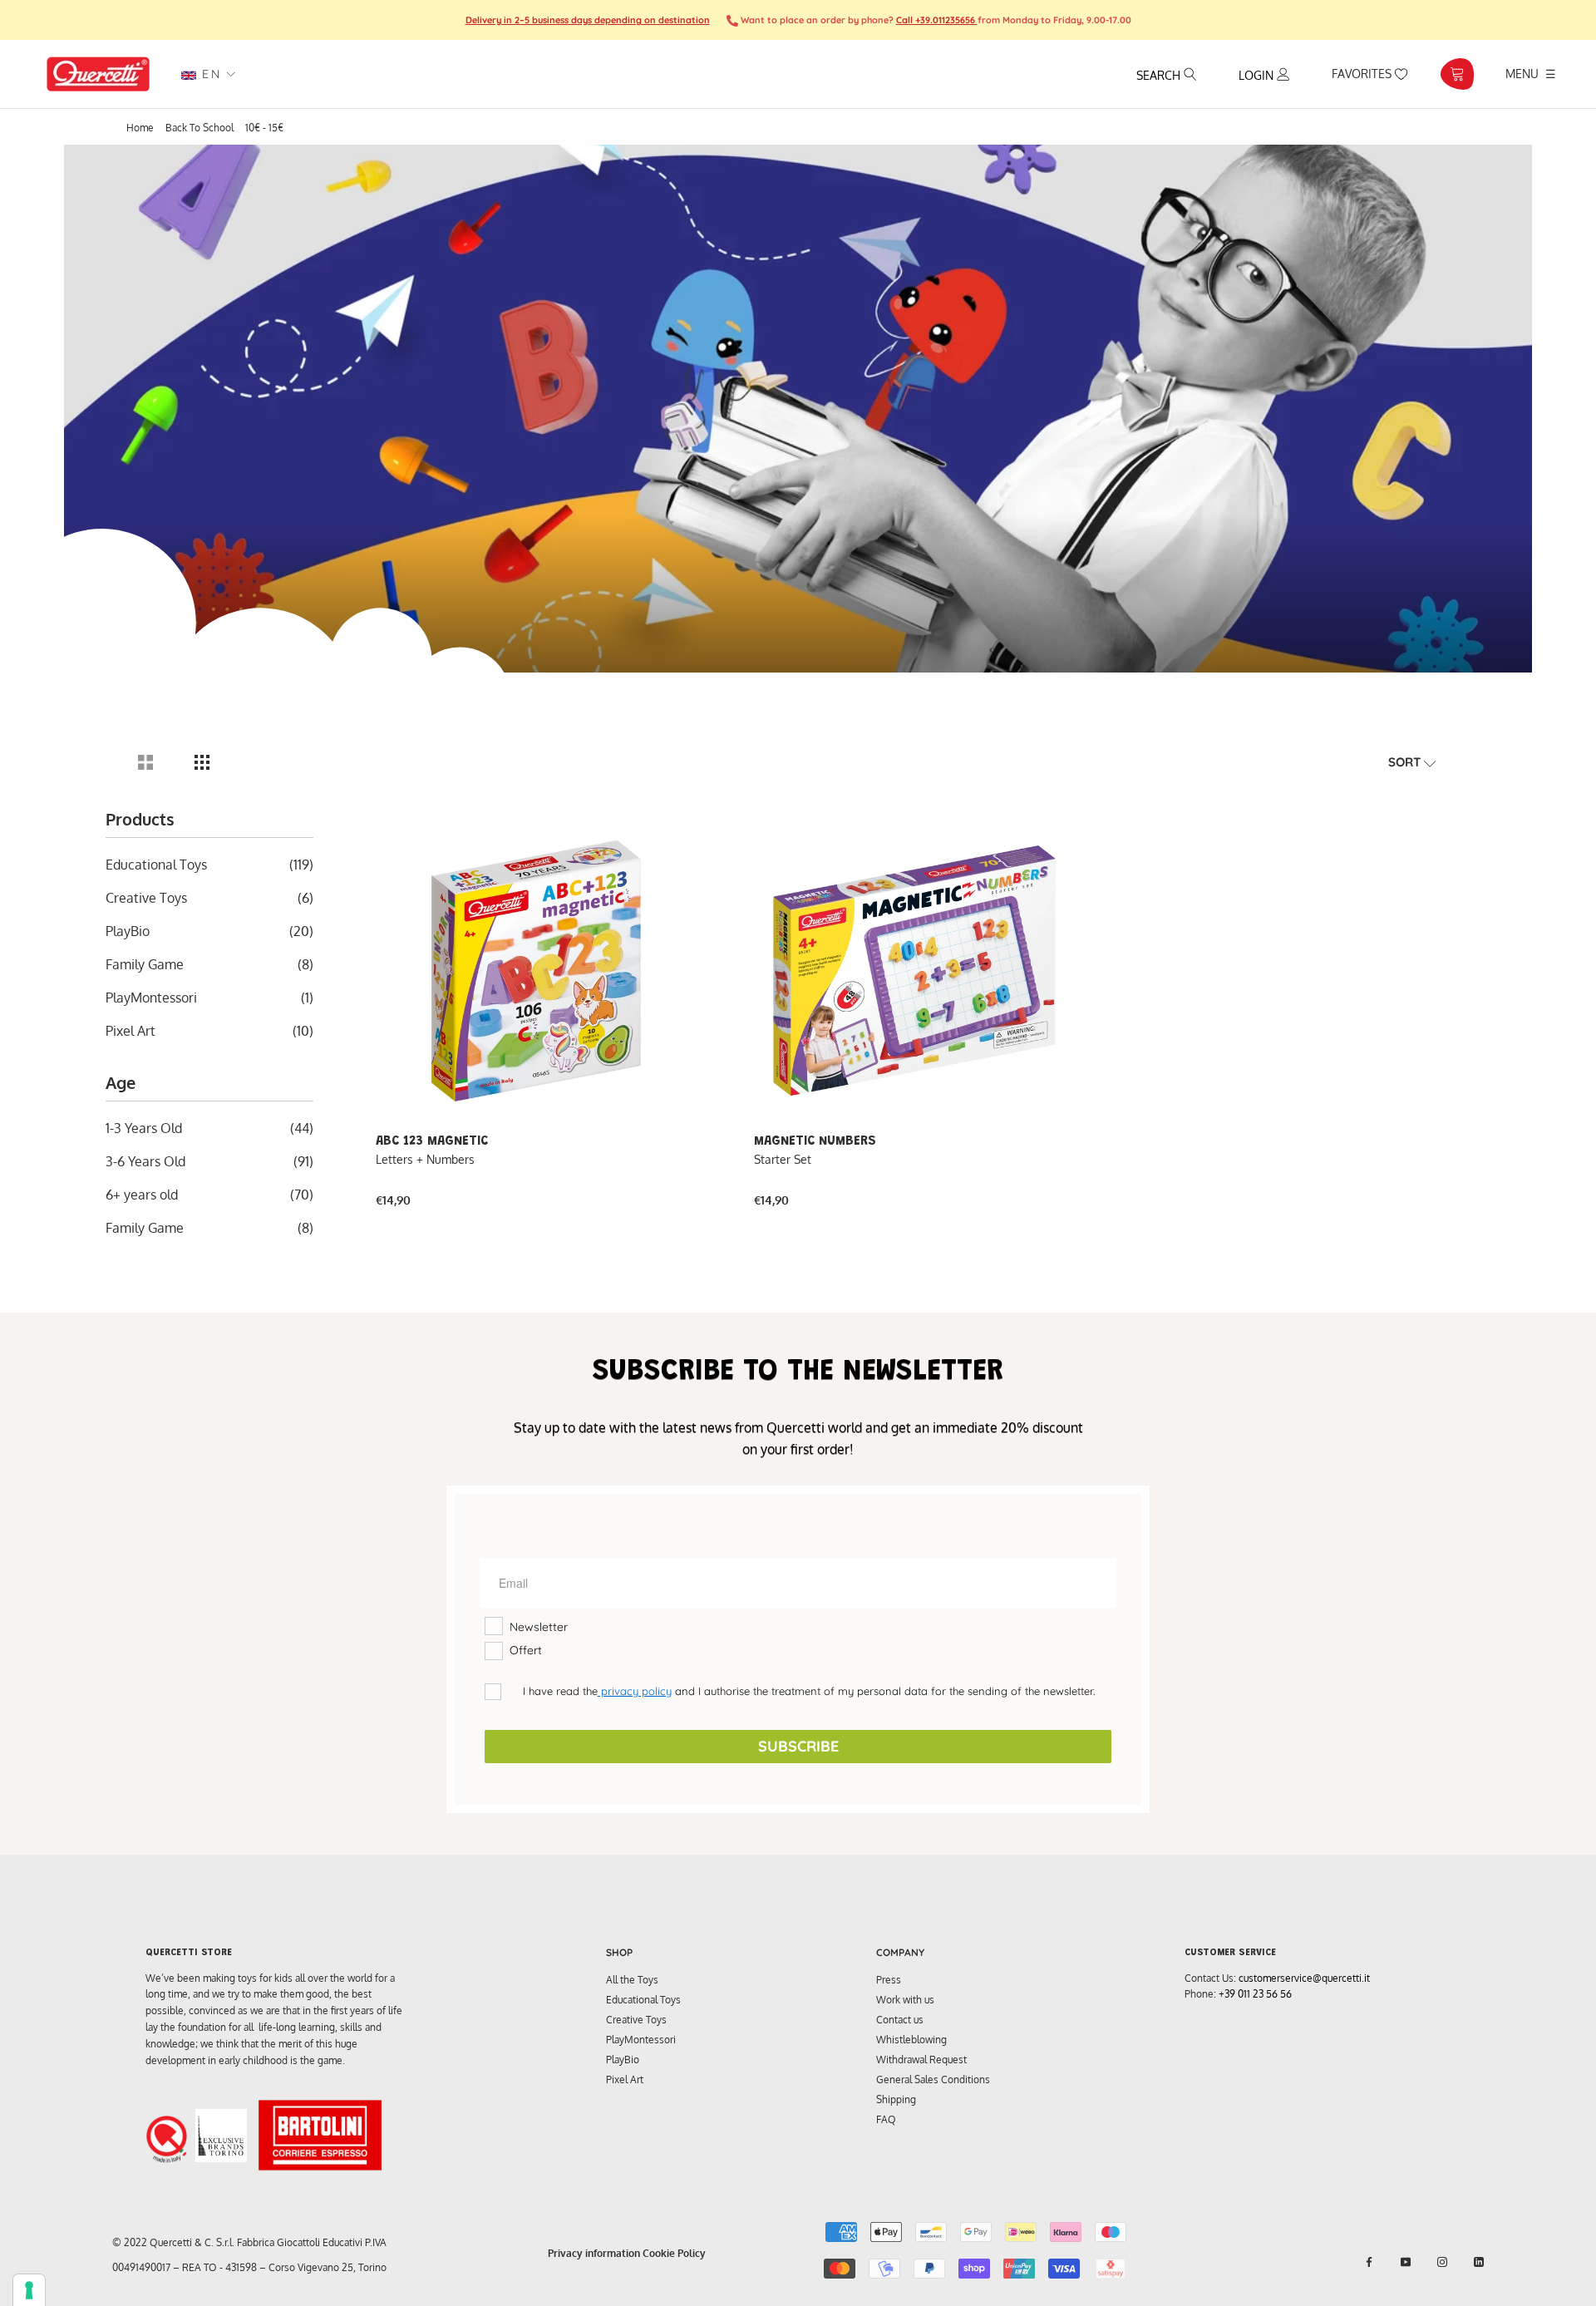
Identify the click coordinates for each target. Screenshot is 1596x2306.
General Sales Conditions (933, 2079)
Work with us (905, 2000)
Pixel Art (131, 1031)
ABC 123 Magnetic (432, 1141)
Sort (1406, 762)
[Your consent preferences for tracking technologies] (29, 2290)
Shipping (896, 2099)
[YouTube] (1406, 2262)
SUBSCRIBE (798, 1746)
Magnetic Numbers (815, 1141)
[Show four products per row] (202, 762)
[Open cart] (1457, 74)
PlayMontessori (151, 998)
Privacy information (594, 2253)
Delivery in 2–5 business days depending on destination (588, 20)
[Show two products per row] (145, 762)
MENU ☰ (1531, 73)
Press (889, 1980)
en (209, 74)
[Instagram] (1442, 2262)
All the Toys (632, 1980)
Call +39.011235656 (937, 20)
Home (140, 128)
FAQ (886, 2119)
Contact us (900, 2020)
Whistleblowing (911, 2040)
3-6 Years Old (145, 1161)
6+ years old (142, 1195)
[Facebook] (1369, 2262)
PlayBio (128, 931)
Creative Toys (146, 898)
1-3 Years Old (144, 1128)
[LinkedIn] (1479, 2262)
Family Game (145, 964)
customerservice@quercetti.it (1304, 1978)
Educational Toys (156, 865)
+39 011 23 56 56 (1255, 1994)
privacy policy (635, 1691)
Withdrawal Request (921, 2060)
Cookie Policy (674, 2253)
